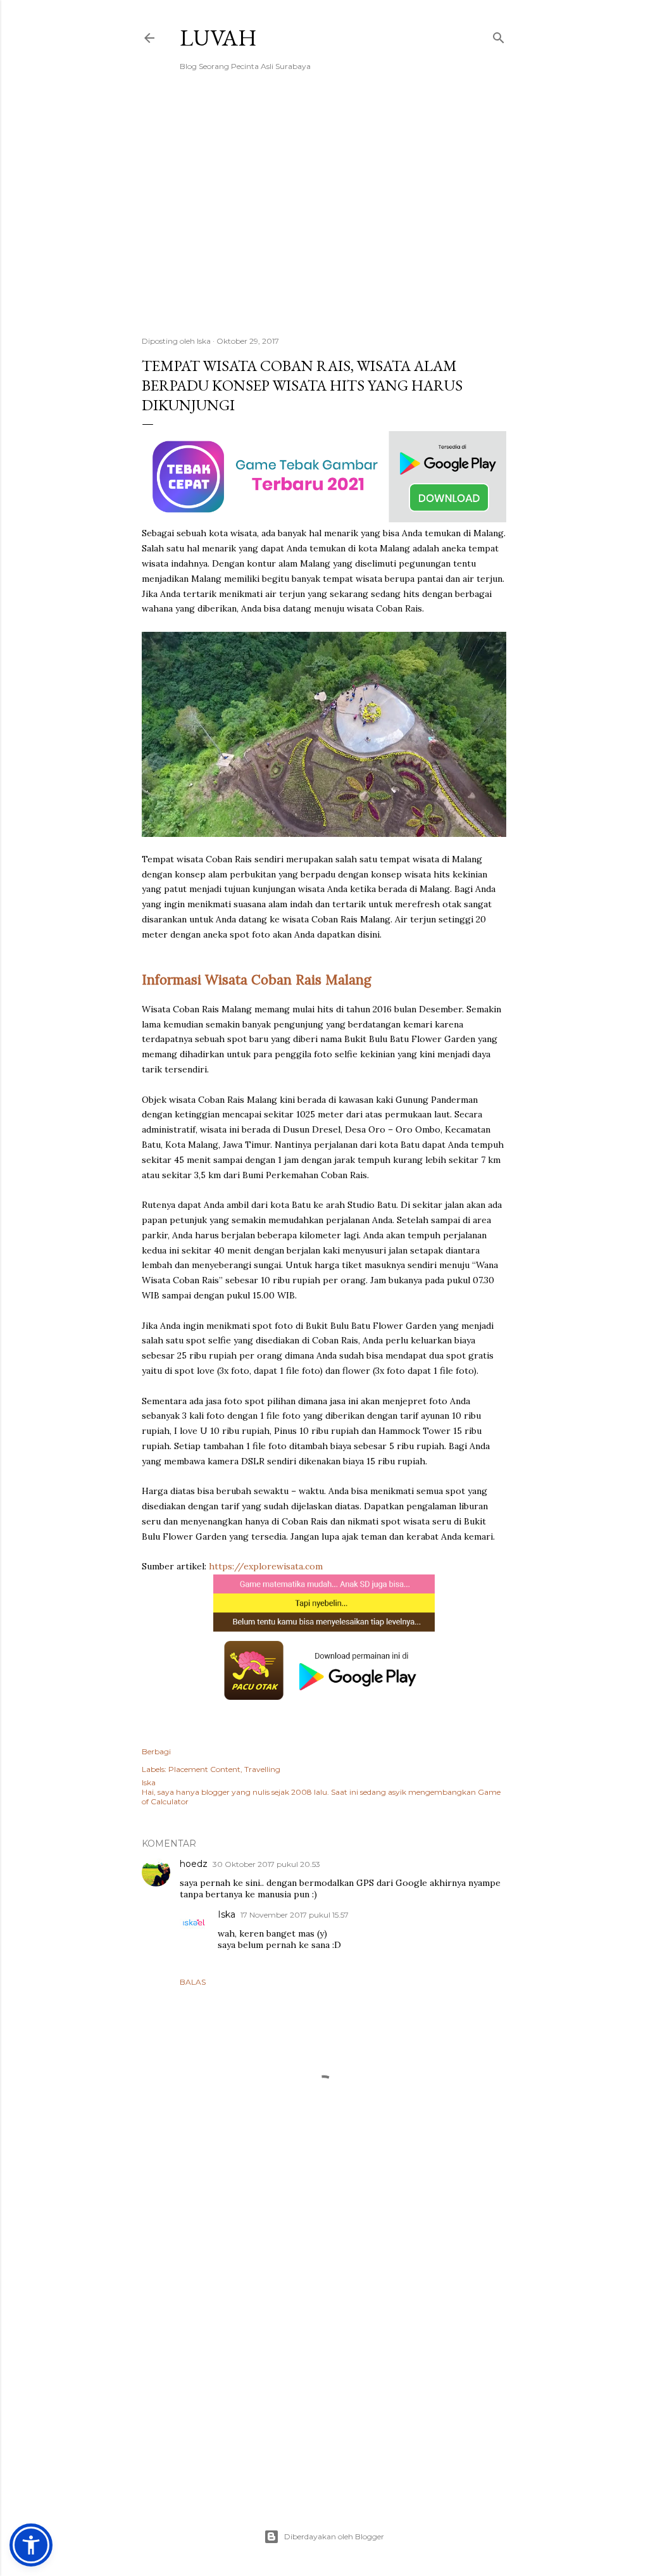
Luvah (218, 38)
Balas (193, 1982)
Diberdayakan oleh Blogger (334, 2536)
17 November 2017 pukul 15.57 (295, 1915)
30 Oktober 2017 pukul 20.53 (266, 1864)
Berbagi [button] (156, 1751)
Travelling (262, 1769)
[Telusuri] (499, 35)
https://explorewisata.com (266, 1566)
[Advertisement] (324, 216)
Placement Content (204, 1769)
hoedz (194, 1864)
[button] (31, 2545)
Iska (227, 1914)
